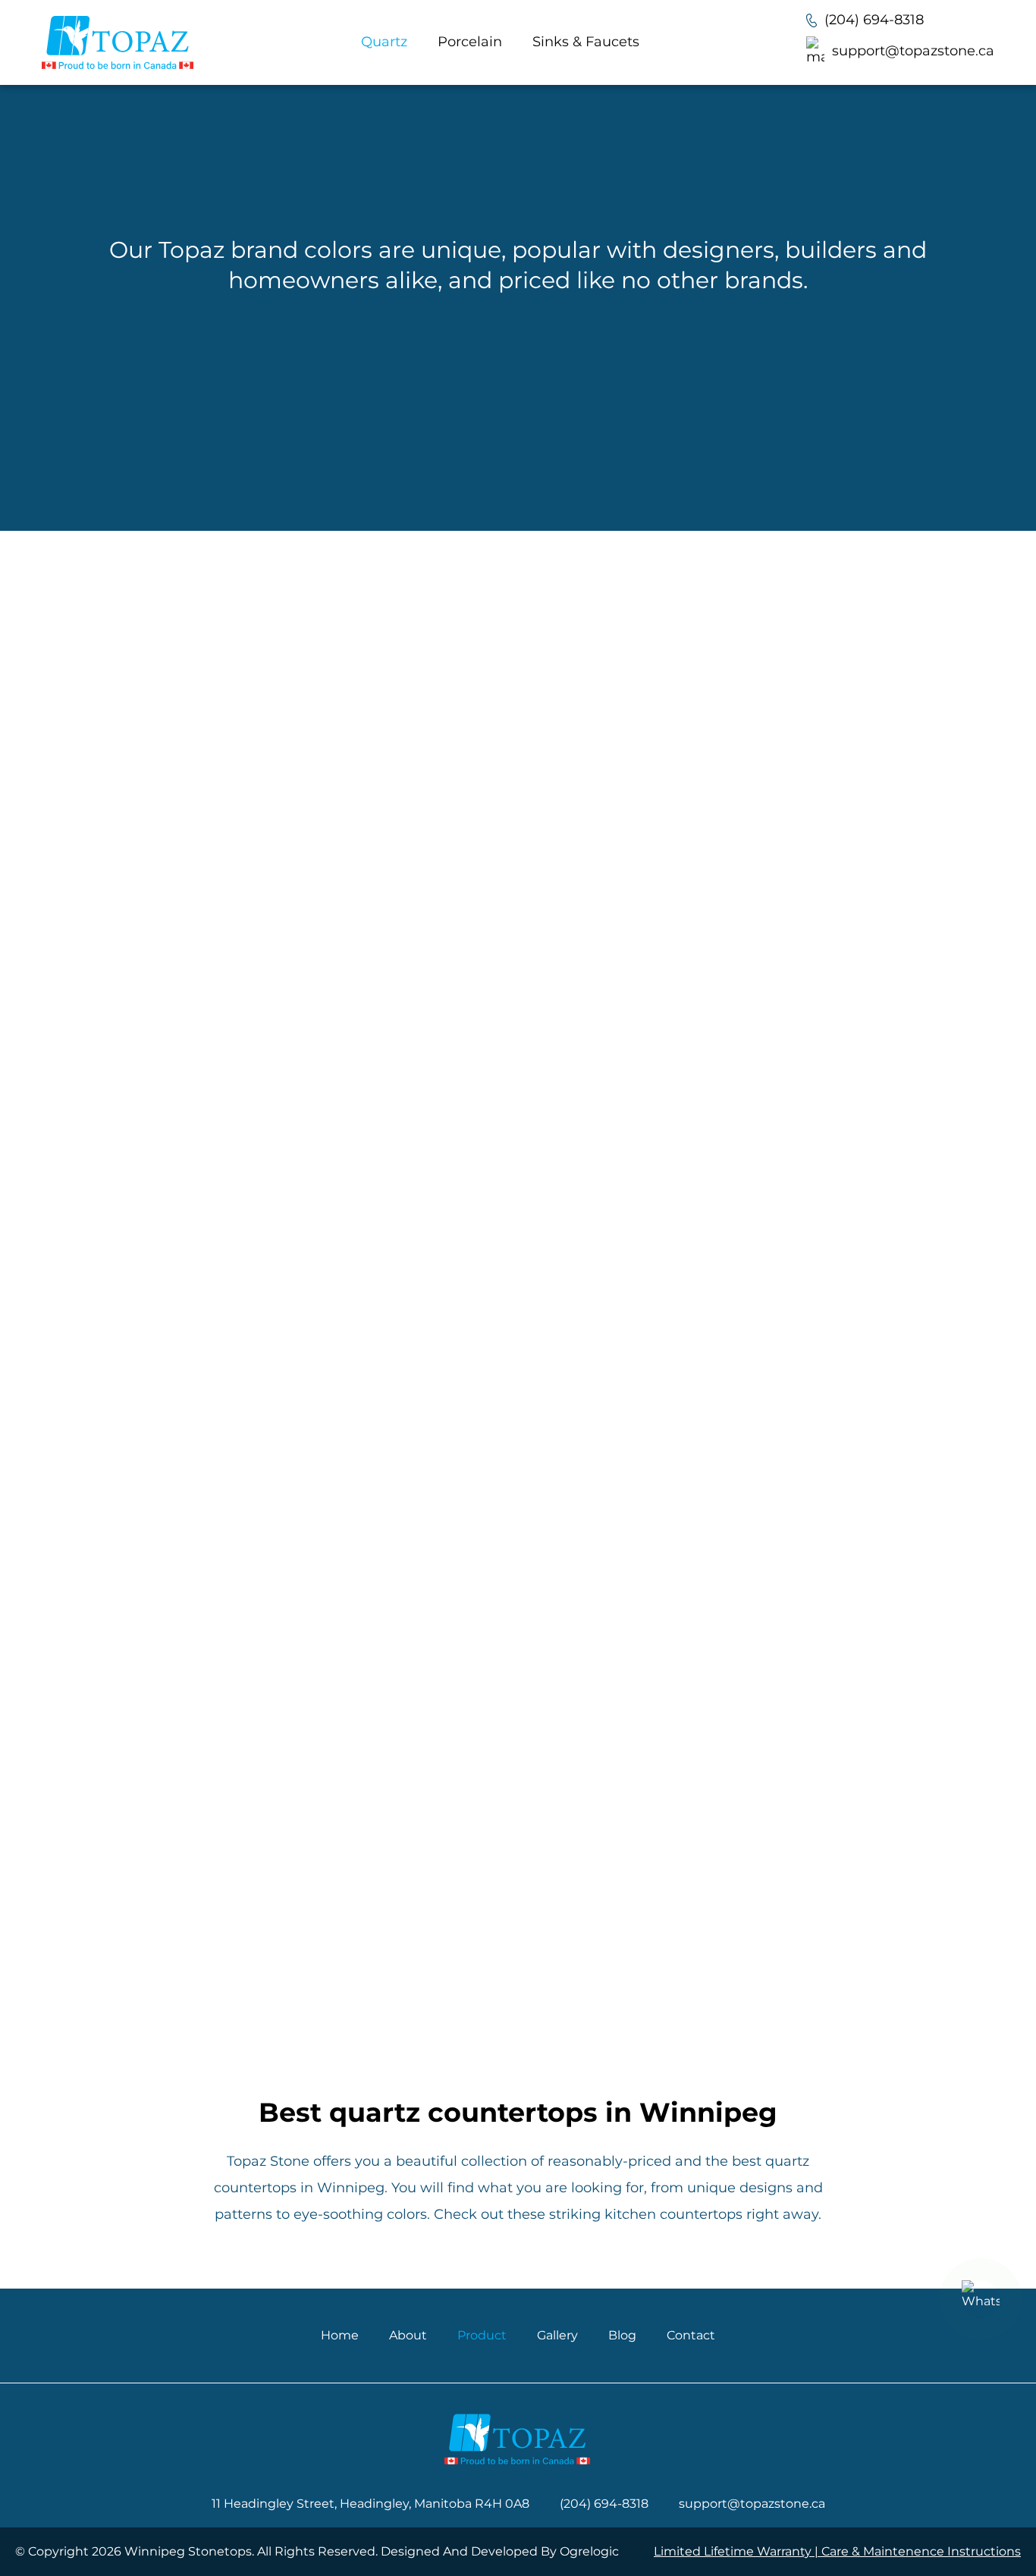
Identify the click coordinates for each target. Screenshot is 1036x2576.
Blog (622, 2335)
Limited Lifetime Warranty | (738, 2551)
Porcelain (470, 42)
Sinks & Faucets (586, 42)
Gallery (557, 2335)
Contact (691, 2335)
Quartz (384, 42)
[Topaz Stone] (118, 42)
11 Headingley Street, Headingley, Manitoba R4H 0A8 (370, 2504)
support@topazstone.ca (913, 51)
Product (482, 2335)
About (408, 2335)
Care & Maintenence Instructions (921, 2551)
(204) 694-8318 (874, 20)
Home (340, 2335)
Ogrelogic (589, 2551)
